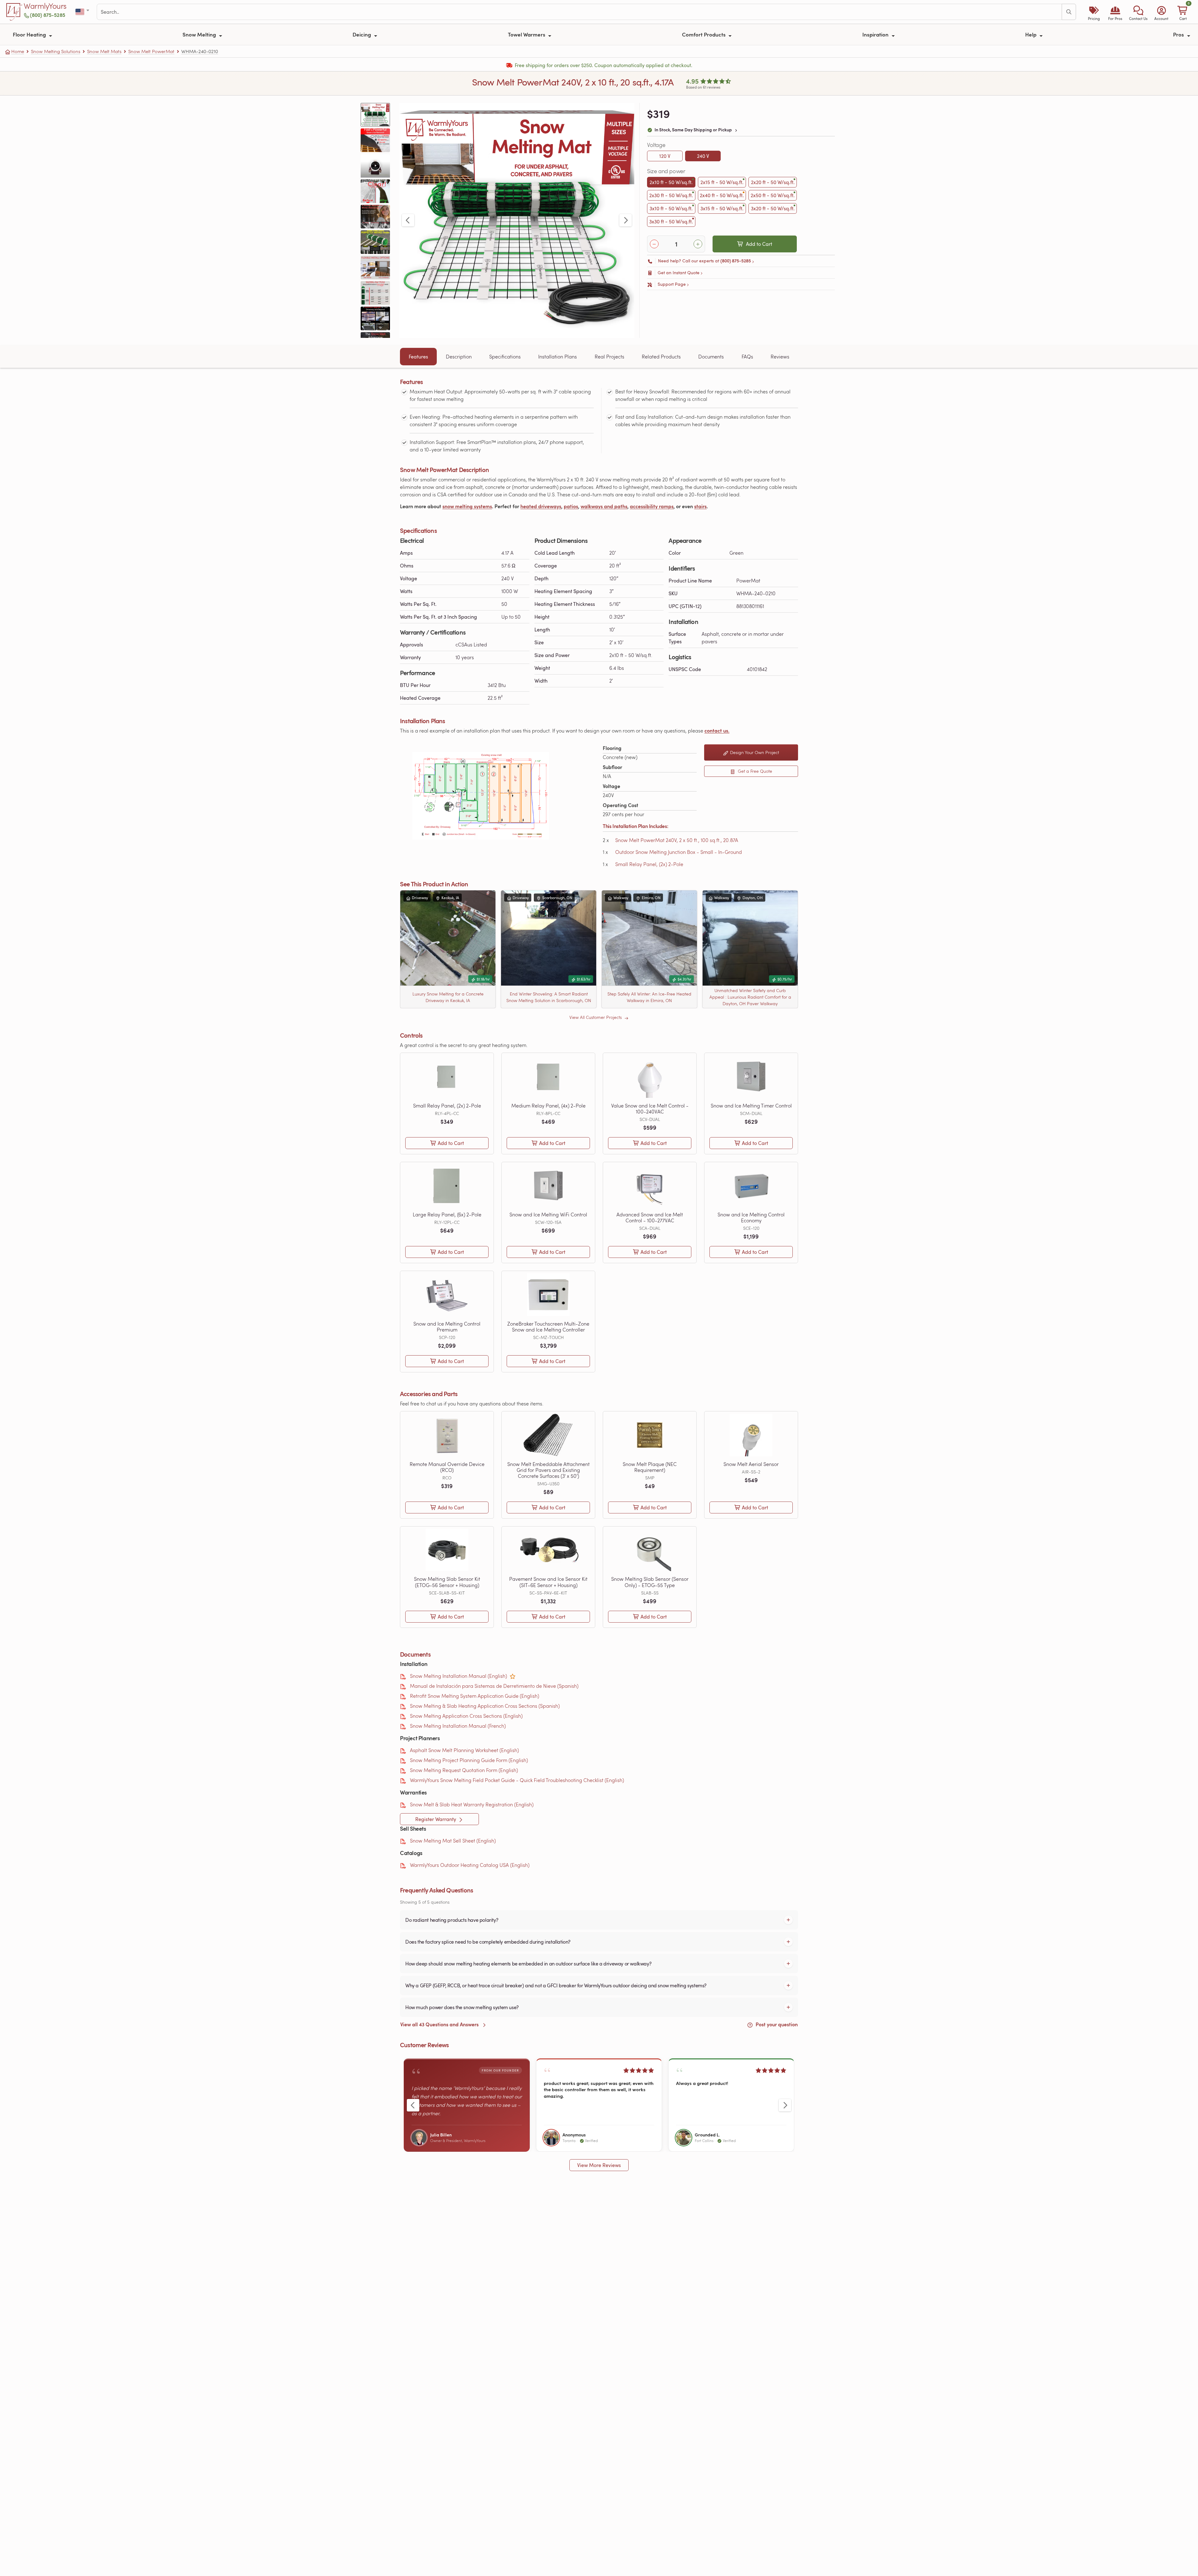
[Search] (1069, 12)
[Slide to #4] (375, 191)
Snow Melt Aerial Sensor (751, 1464)
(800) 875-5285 (48, 15)
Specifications (505, 356)
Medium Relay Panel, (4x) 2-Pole (548, 1105)
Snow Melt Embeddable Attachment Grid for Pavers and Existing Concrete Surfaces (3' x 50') (548, 1470)
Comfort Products (704, 34)
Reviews (780, 356)
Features (418, 357)
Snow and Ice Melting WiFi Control (548, 1214)
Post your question (776, 2024)
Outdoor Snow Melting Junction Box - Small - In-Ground (679, 852)
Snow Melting (200, 34)
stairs (700, 506)
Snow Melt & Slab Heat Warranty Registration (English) (472, 1804)
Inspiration (876, 34)
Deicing (362, 34)
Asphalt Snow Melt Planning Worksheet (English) (464, 1750)
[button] (1138, 12)
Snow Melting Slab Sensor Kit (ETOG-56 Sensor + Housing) (447, 1582)
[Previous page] (408, 220)
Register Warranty (436, 1819)
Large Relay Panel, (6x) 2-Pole (447, 1214)
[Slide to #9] (375, 318)
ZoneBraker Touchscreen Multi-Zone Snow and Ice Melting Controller (548, 1327)
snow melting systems (467, 506)
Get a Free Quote (754, 771)
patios (571, 506)
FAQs (747, 356)
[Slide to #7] (375, 267)
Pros (1179, 34)
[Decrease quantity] (654, 244)
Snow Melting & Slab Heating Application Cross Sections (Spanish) (485, 1706)
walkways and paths (604, 506)
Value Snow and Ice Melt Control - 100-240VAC (650, 1108)
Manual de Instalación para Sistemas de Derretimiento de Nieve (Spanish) (494, 1686)
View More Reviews (599, 2165)
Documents (711, 356)
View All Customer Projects (596, 1017)
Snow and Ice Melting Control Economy (751, 1217)
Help (1031, 34)
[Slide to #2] (375, 140)
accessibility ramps (652, 506)
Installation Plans (558, 356)
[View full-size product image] (517, 220)
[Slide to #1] (375, 115)
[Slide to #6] (375, 242)
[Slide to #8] (375, 293)
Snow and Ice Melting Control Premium (447, 1327)
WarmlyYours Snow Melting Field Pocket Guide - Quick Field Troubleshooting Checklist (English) (517, 1780)
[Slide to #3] (375, 166)
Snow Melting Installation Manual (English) (458, 1676)
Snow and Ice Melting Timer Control (751, 1105)
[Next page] (626, 220)
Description (459, 356)
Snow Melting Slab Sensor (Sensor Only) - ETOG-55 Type (650, 1582)
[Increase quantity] (698, 244)
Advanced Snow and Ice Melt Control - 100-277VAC (650, 1217)
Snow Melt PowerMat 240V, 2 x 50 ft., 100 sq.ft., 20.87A (677, 840)
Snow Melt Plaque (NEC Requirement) (650, 1467)
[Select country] (83, 12)
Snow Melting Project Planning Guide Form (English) (469, 1760)
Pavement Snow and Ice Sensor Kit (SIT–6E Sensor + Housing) (548, 1582)
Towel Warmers (527, 34)
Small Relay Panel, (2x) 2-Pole (649, 864)
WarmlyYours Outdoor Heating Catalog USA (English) (470, 1865)
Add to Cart (759, 244)
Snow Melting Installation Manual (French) (458, 1726)
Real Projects (609, 356)
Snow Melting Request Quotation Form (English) (464, 1770)
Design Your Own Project (754, 752)
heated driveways (541, 506)
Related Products (661, 356)
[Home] (14, 12)
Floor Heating (30, 34)
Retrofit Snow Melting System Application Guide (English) (475, 1696)
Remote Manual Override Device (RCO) (447, 1467)
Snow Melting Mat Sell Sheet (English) (453, 1841)
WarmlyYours (45, 6)
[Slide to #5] (375, 217)
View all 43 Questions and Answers (440, 2024)
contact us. (717, 730)
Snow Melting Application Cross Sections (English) (466, 1716)
